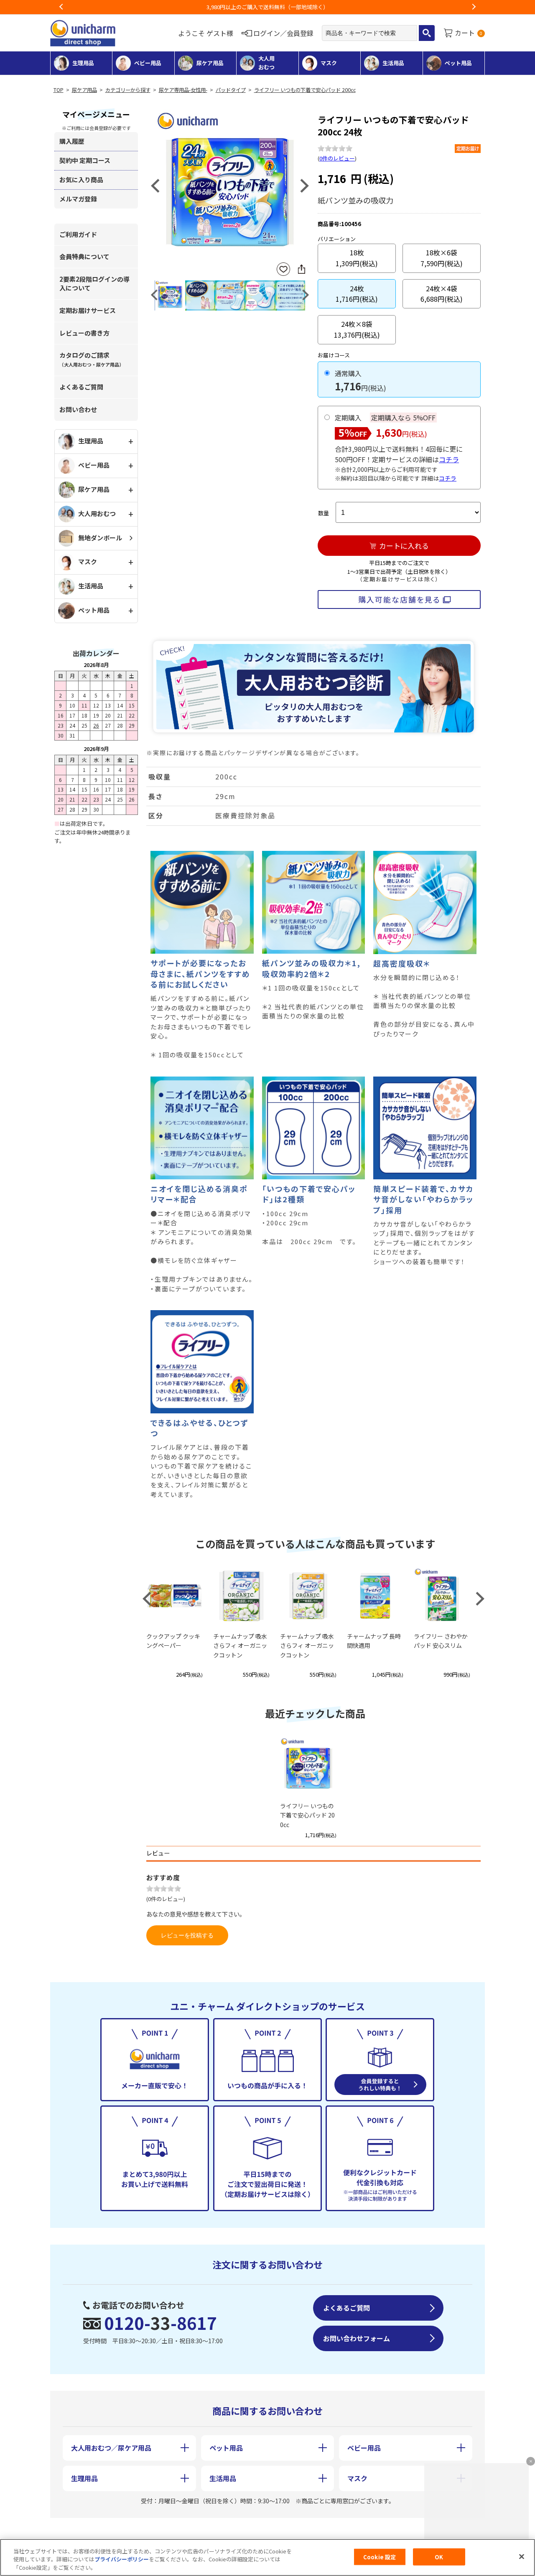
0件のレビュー (337, 158)
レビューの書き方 (84, 333)
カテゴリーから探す (128, 90)
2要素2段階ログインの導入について (94, 283)
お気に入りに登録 (283, 269)
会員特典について (84, 256)
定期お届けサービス (88, 310)
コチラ (449, 459)
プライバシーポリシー (122, 2559)
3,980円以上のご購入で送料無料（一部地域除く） (267, 7)
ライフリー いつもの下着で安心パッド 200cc (305, 90)
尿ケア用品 (84, 90)
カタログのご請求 (92, 359)
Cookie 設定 (380, 2557)
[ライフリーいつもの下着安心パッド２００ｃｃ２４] (230, 185)
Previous (61, 7)
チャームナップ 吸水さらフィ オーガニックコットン (240, 1646)
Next (474, 7)
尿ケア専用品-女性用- (183, 90)
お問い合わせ (78, 409)
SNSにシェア (301, 269)
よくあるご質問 (81, 387)
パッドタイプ (231, 90)
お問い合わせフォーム (357, 2338)
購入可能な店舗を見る (399, 599)
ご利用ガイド (78, 234)
